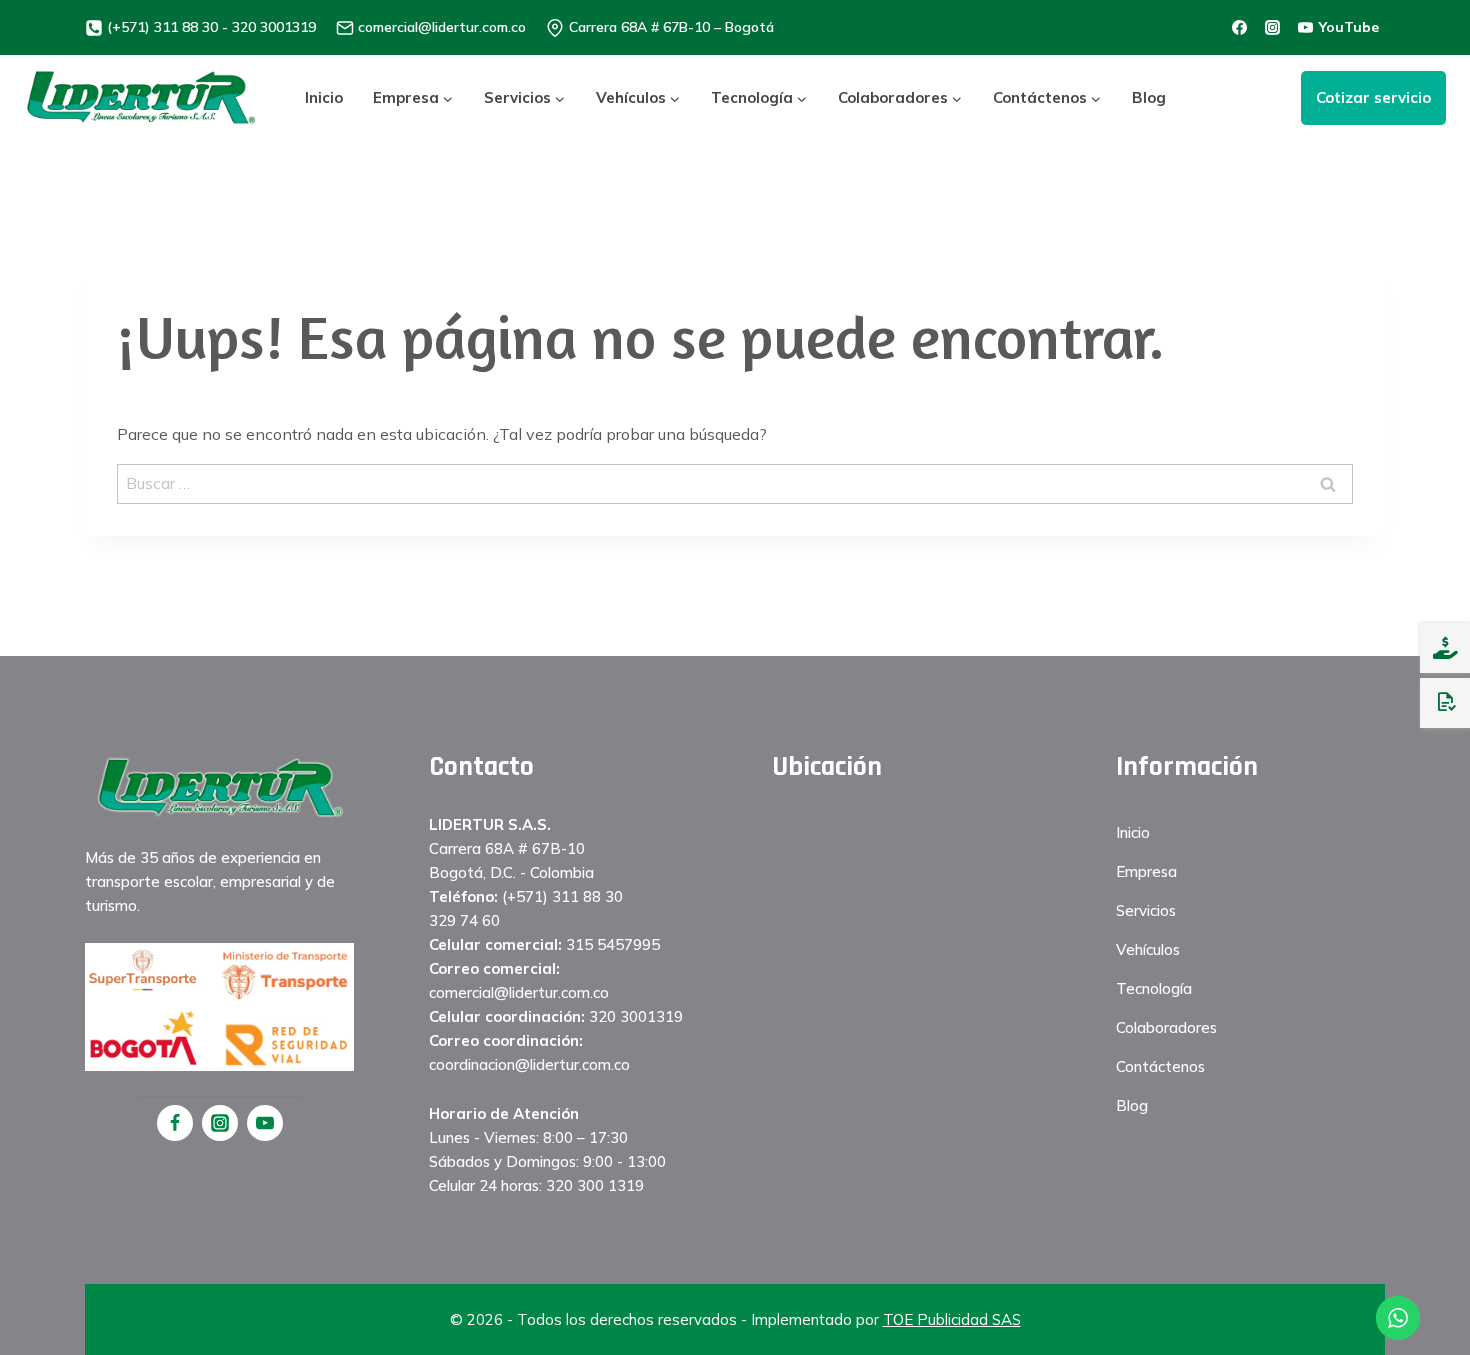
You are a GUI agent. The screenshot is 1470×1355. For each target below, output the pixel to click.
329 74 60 (464, 920)
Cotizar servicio (1373, 97)
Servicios (1146, 910)
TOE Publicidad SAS (952, 1319)
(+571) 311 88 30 (562, 896)
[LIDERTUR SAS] (141, 98)
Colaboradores (1166, 1027)
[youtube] (265, 1123)
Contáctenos (1160, 1066)
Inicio (324, 97)
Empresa (1146, 871)
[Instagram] (220, 1123)
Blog (1149, 97)
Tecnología (1154, 988)
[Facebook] (175, 1123)
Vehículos (1148, 949)
